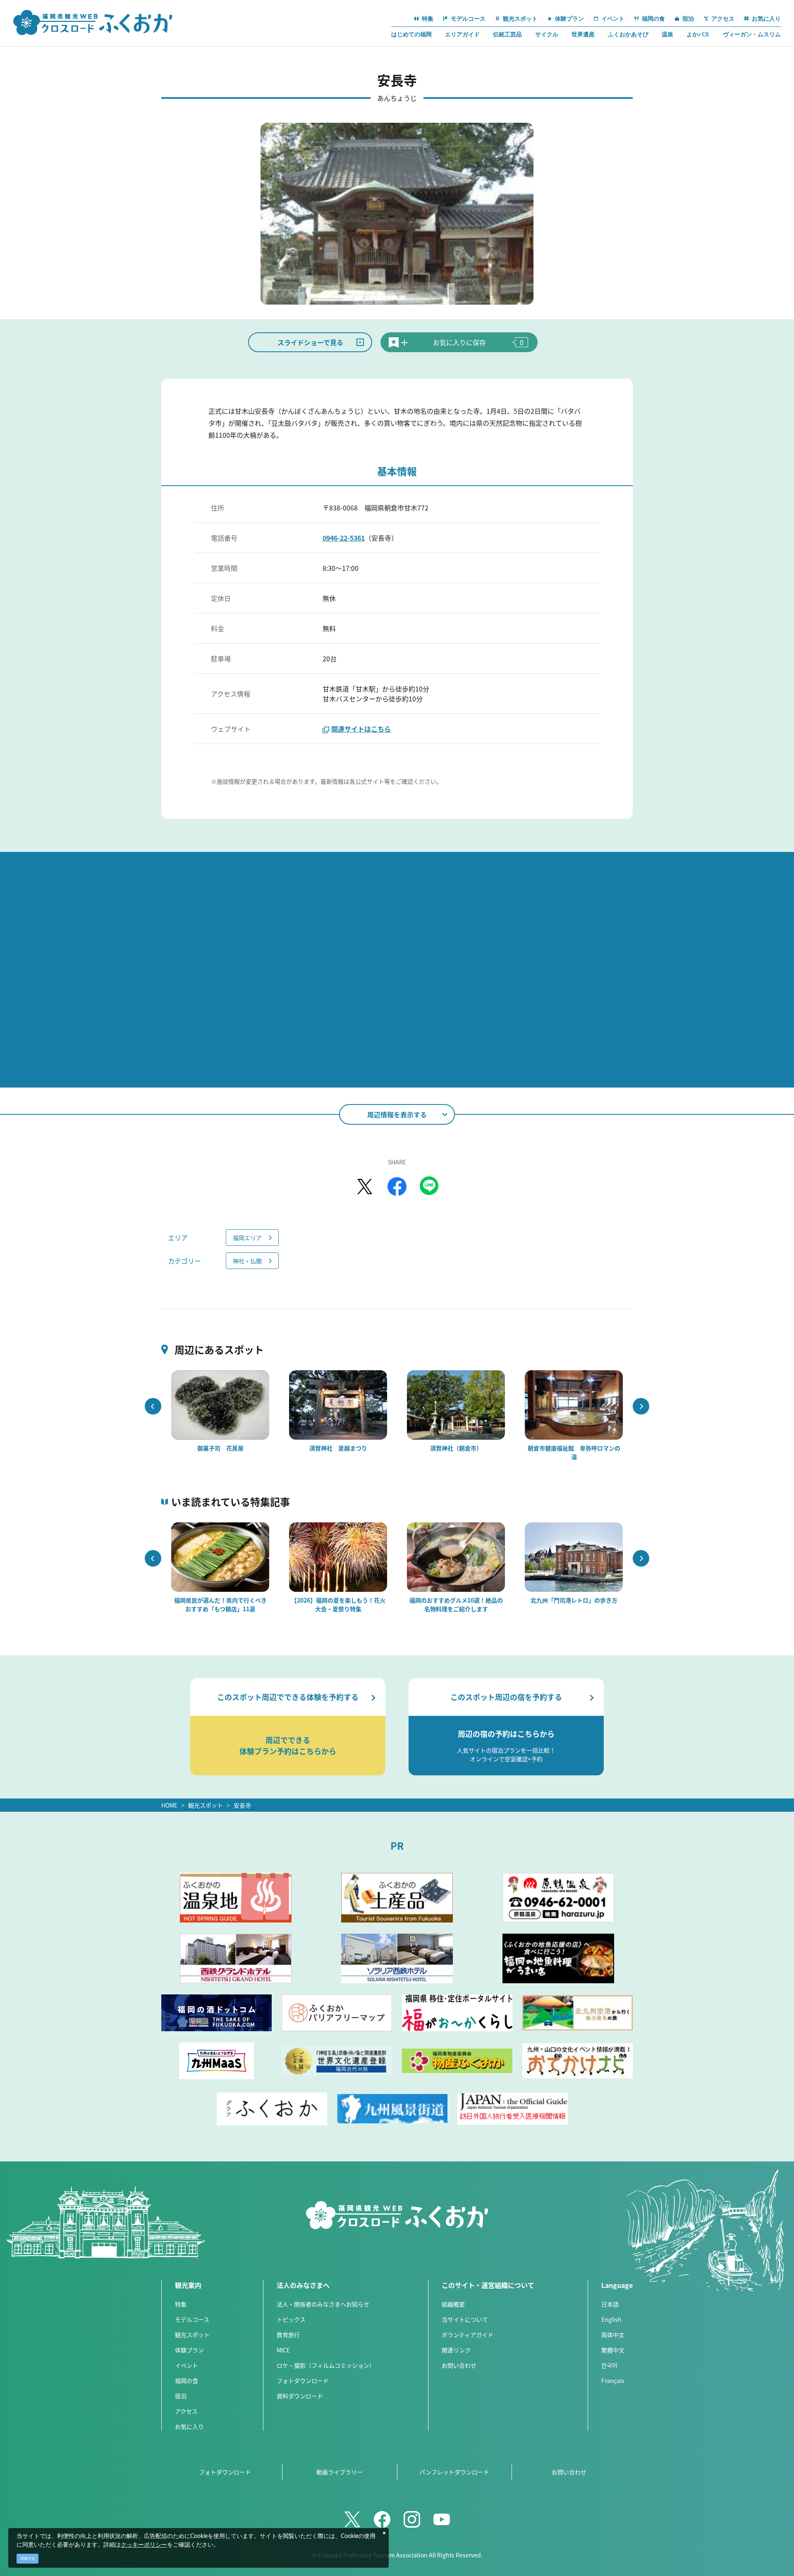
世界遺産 (583, 34)
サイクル (547, 34)
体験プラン (189, 2350)
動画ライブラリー (340, 2472)
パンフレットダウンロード (454, 2472)
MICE (283, 2350)
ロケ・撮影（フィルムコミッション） (326, 2365)
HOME (169, 1805)
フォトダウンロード (303, 2380)
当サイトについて (465, 2319)
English (611, 2319)
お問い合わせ (459, 2365)
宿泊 (181, 2396)
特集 (181, 2304)
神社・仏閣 (247, 1261)
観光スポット (206, 1805)
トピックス (291, 2319)
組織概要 (453, 2304)
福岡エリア (247, 1238)
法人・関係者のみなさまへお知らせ (323, 2304)
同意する (28, 2558)
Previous (153, 1406)
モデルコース (192, 2319)
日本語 (610, 2304)
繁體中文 (613, 2350)
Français (613, 2380)
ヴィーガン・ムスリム (752, 34)
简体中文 (613, 2335)
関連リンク (456, 2350)
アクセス (186, 2411)
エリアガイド (462, 34)
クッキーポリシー (144, 2545)
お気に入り (189, 2426)
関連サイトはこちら (361, 729)
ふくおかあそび (628, 34)
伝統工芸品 (507, 34)
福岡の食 (187, 2380)
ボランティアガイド (468, 2335)
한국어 (609, 2365)
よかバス (698, 34)
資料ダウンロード (300, 2396)
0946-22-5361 (344, 538)
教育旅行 (288, 2335)
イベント (187, 2365)
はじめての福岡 (411, 34)
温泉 (667, 34)
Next (641, 1406)
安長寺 (242, 1805)
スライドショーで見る (310, 342)
